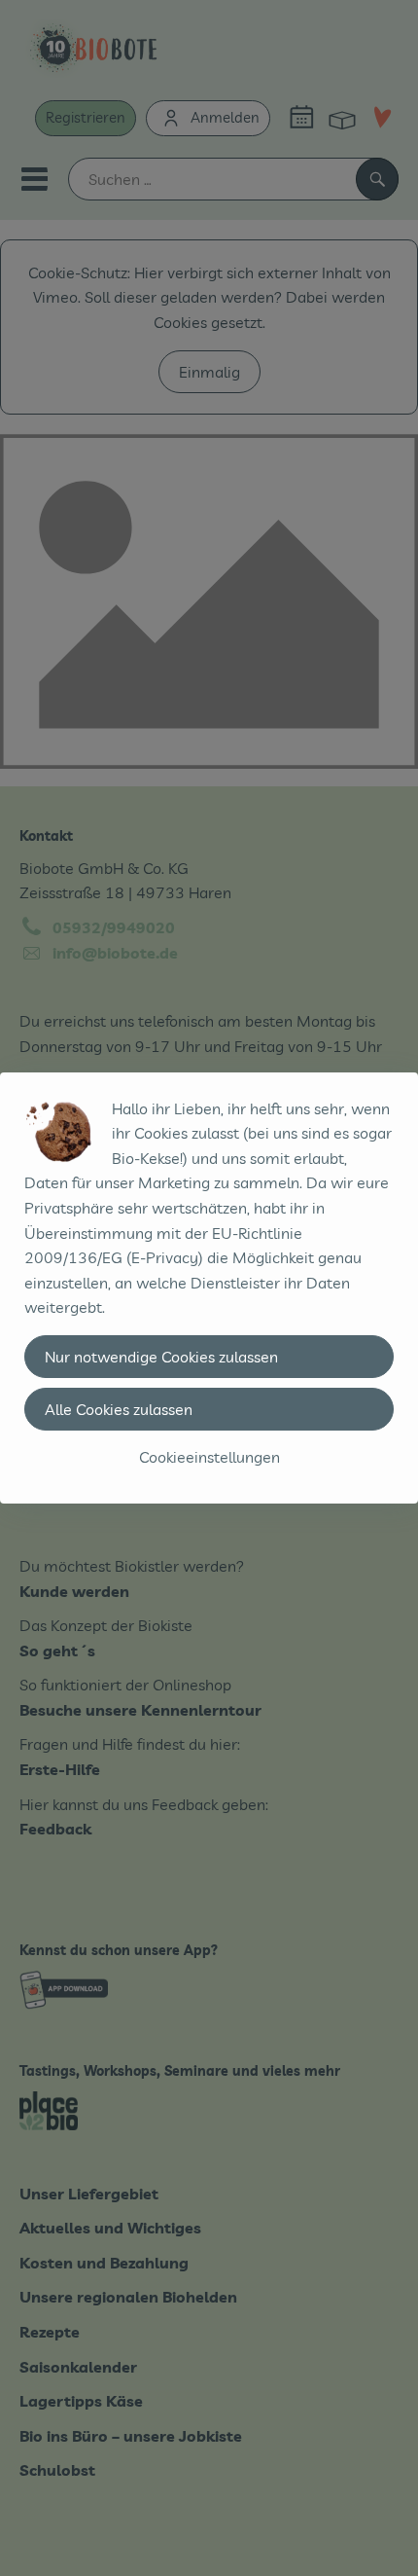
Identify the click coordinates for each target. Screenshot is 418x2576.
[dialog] (209, 1288)
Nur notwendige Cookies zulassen (161, 1357)
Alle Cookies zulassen (119, 1409)
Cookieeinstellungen (209, 1457)
